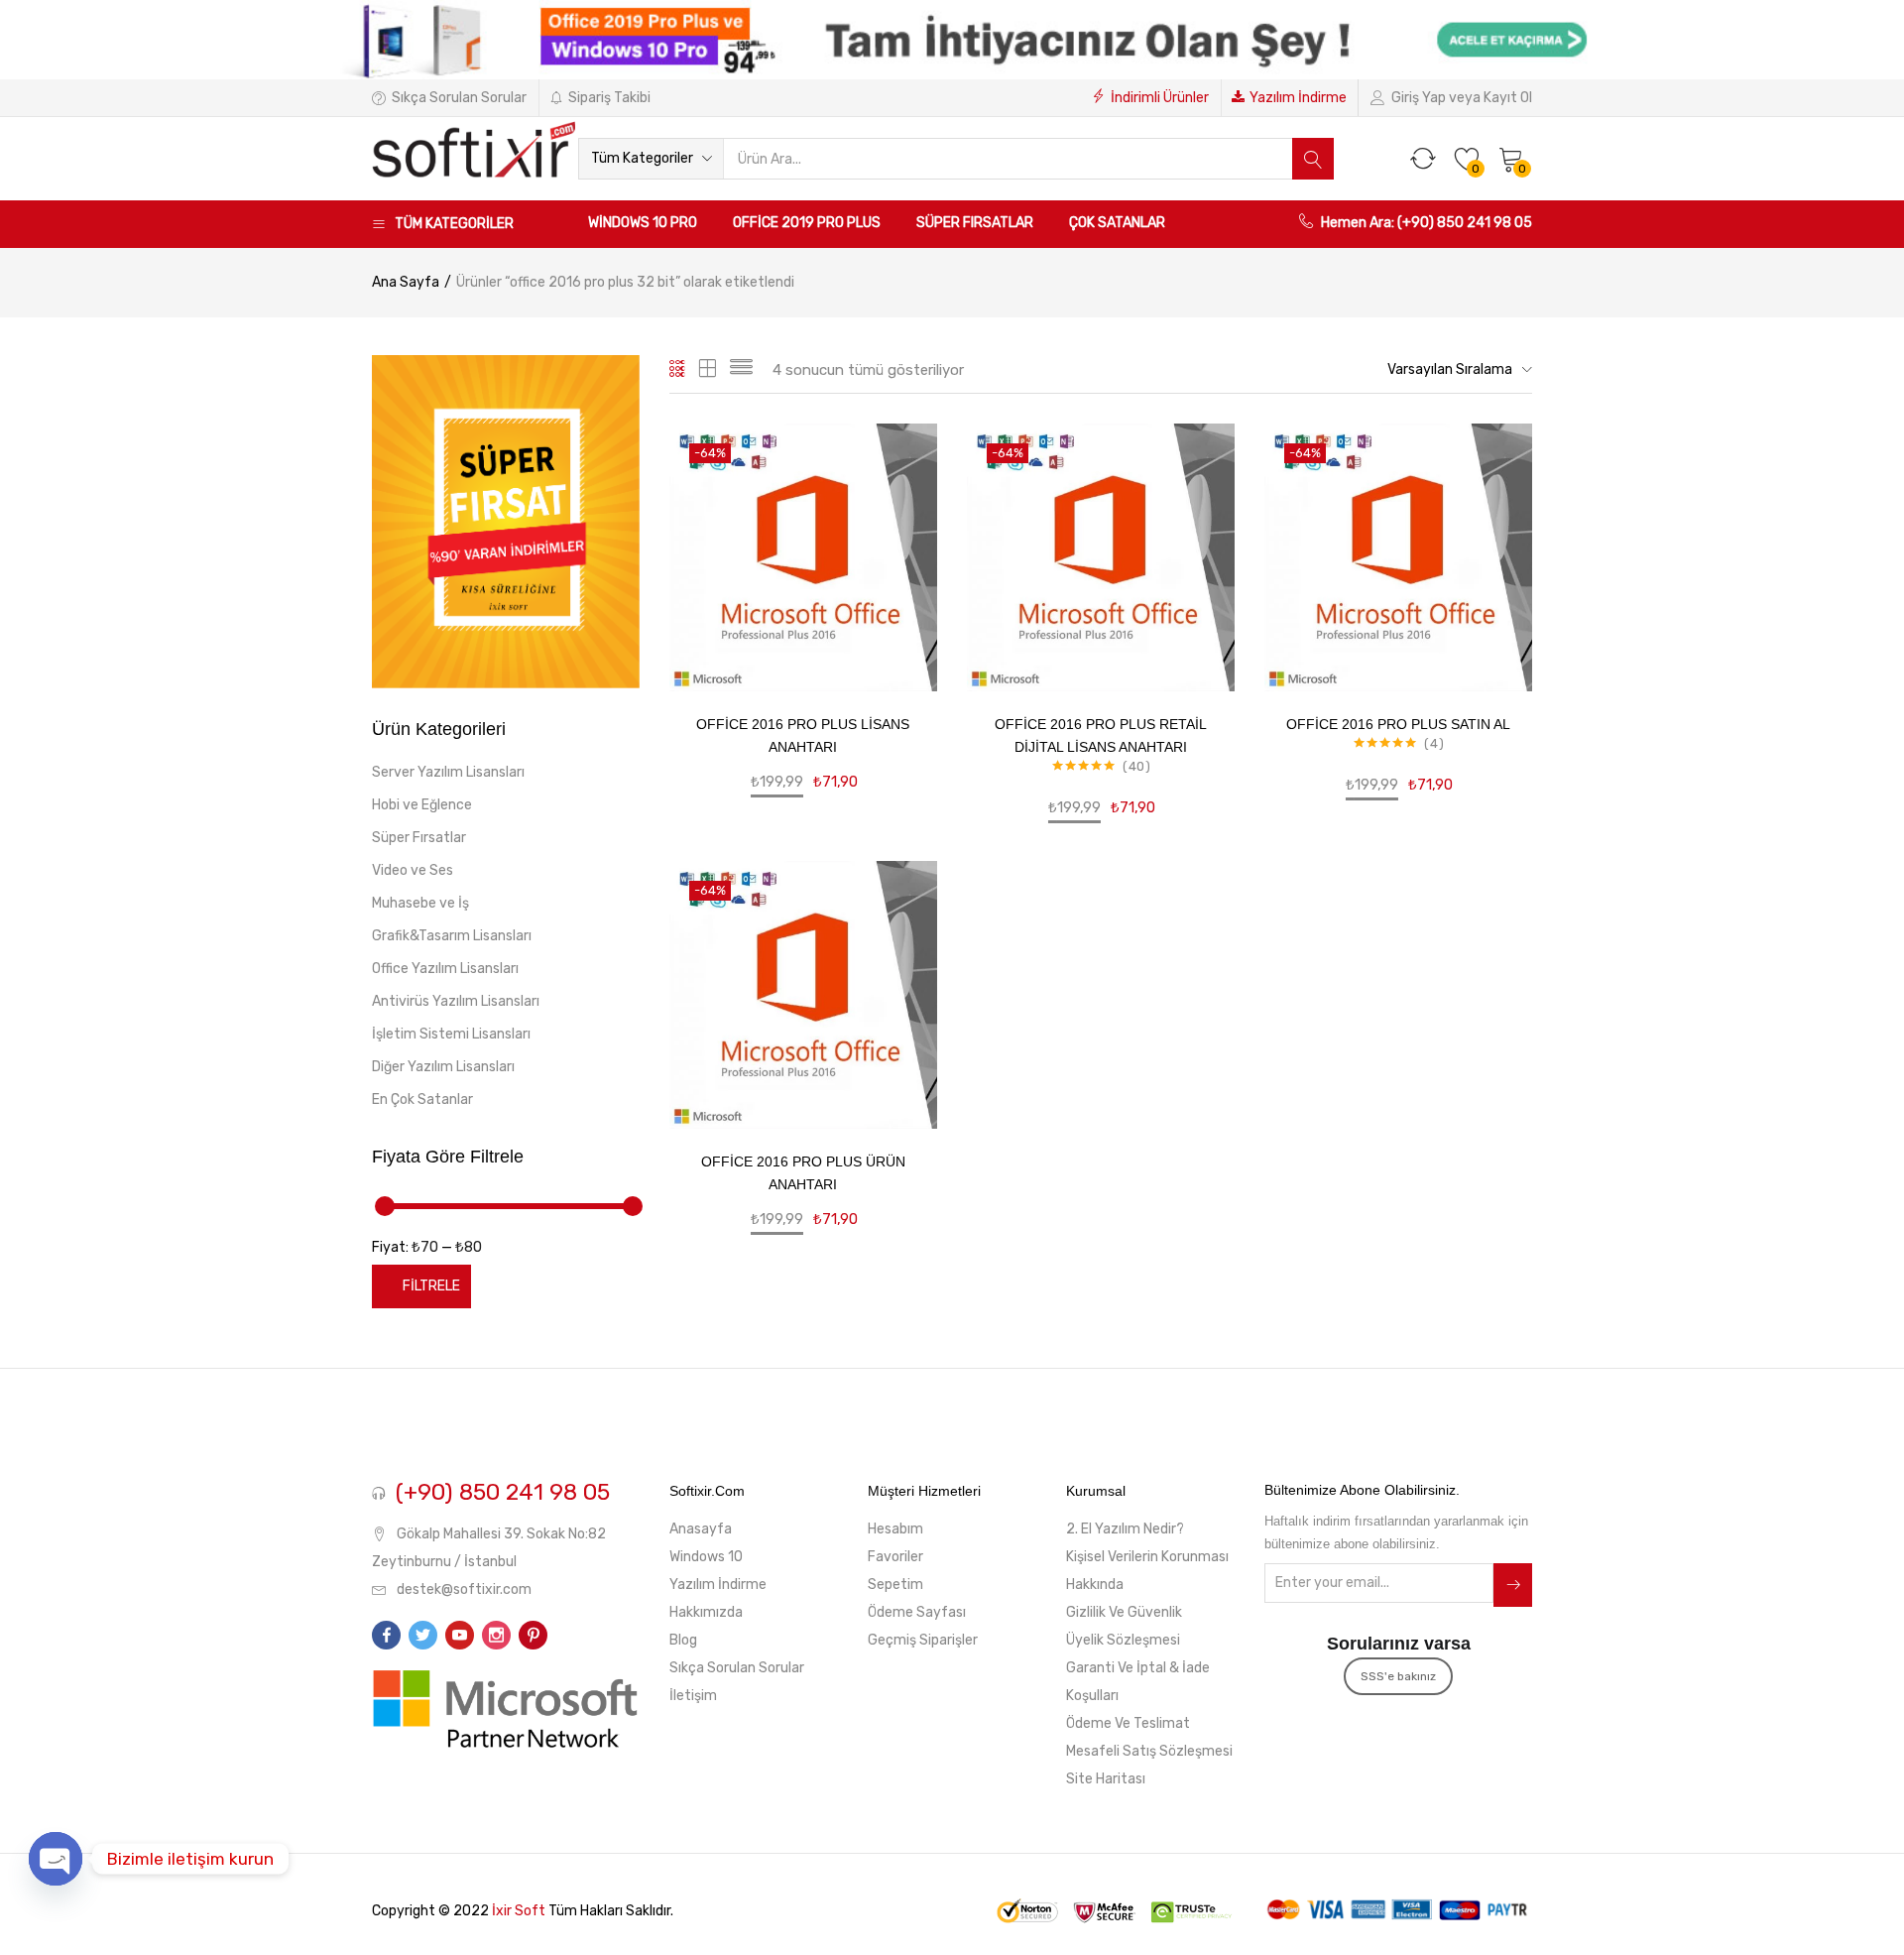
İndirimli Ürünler (1160, 98)
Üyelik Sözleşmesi (1123, 1640)
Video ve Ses (413, 870)
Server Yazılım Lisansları (448, 772)
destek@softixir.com (464, 1589)
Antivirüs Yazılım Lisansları (456, 1001)
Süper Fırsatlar (975, 223)
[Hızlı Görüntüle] (898, 562)
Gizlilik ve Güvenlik (1124, 1612)
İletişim (693, 1696)
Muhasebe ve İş (420, 903)
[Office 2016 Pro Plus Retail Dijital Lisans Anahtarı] (1101, 557)
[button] (651, 159)
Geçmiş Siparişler (923, 1640)
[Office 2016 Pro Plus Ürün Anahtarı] (803, 995)
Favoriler (895, 1557)
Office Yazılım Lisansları (445, 969)
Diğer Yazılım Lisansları (443, 1067)
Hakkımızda (706, 1612)
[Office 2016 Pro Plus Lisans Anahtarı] (803, 557)
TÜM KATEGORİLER (454, 224)
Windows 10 (706, 1557)
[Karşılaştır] (898, 592)
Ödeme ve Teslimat (1128, 1723)
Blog (683, 1640)
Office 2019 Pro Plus (807, 223)
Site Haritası (1106, 1779)
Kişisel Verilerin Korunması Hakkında (1147, 1571)
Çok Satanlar (1117, 223)
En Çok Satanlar (422, 1100)
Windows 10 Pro (643, 223)
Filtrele (431, 1286)
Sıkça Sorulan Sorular (459, 98)
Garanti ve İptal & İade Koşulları (1138, 1682)
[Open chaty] (56, 1859)
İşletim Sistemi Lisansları (451, 1034)
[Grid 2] (708, 370)
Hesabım (895, 1529)
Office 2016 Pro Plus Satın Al (1398, 724)
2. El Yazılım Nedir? (1125, 1529)
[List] (741, 370)
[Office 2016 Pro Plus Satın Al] (1398, 557)
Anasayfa (701, 1529)
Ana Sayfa (406, 282)
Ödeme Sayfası (917, 1612)
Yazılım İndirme (1298, 98)
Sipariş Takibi (609, 98)
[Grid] (678, 370)
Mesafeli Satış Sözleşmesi (1149, 1751)
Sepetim (895, 1585)
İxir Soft (519, 1911)
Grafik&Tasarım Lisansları (452, 936)
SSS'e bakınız (1398, 1676)
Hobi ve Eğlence (422, 805)
